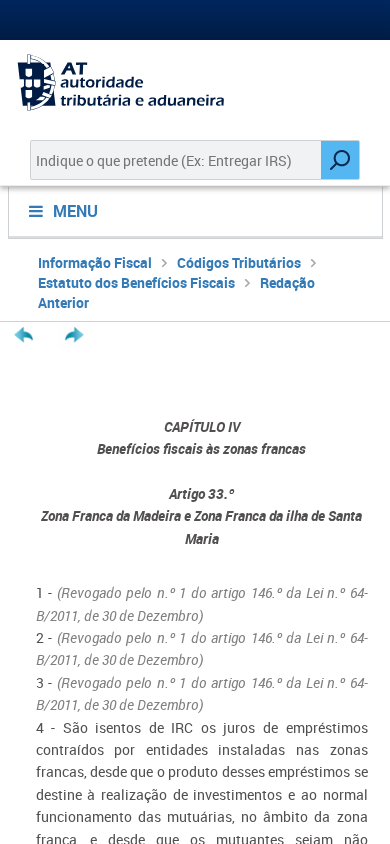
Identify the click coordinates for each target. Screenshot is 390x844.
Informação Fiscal (95, 262)
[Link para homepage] (195, 82)
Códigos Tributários (239, 262)
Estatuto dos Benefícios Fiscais (136, 282)
